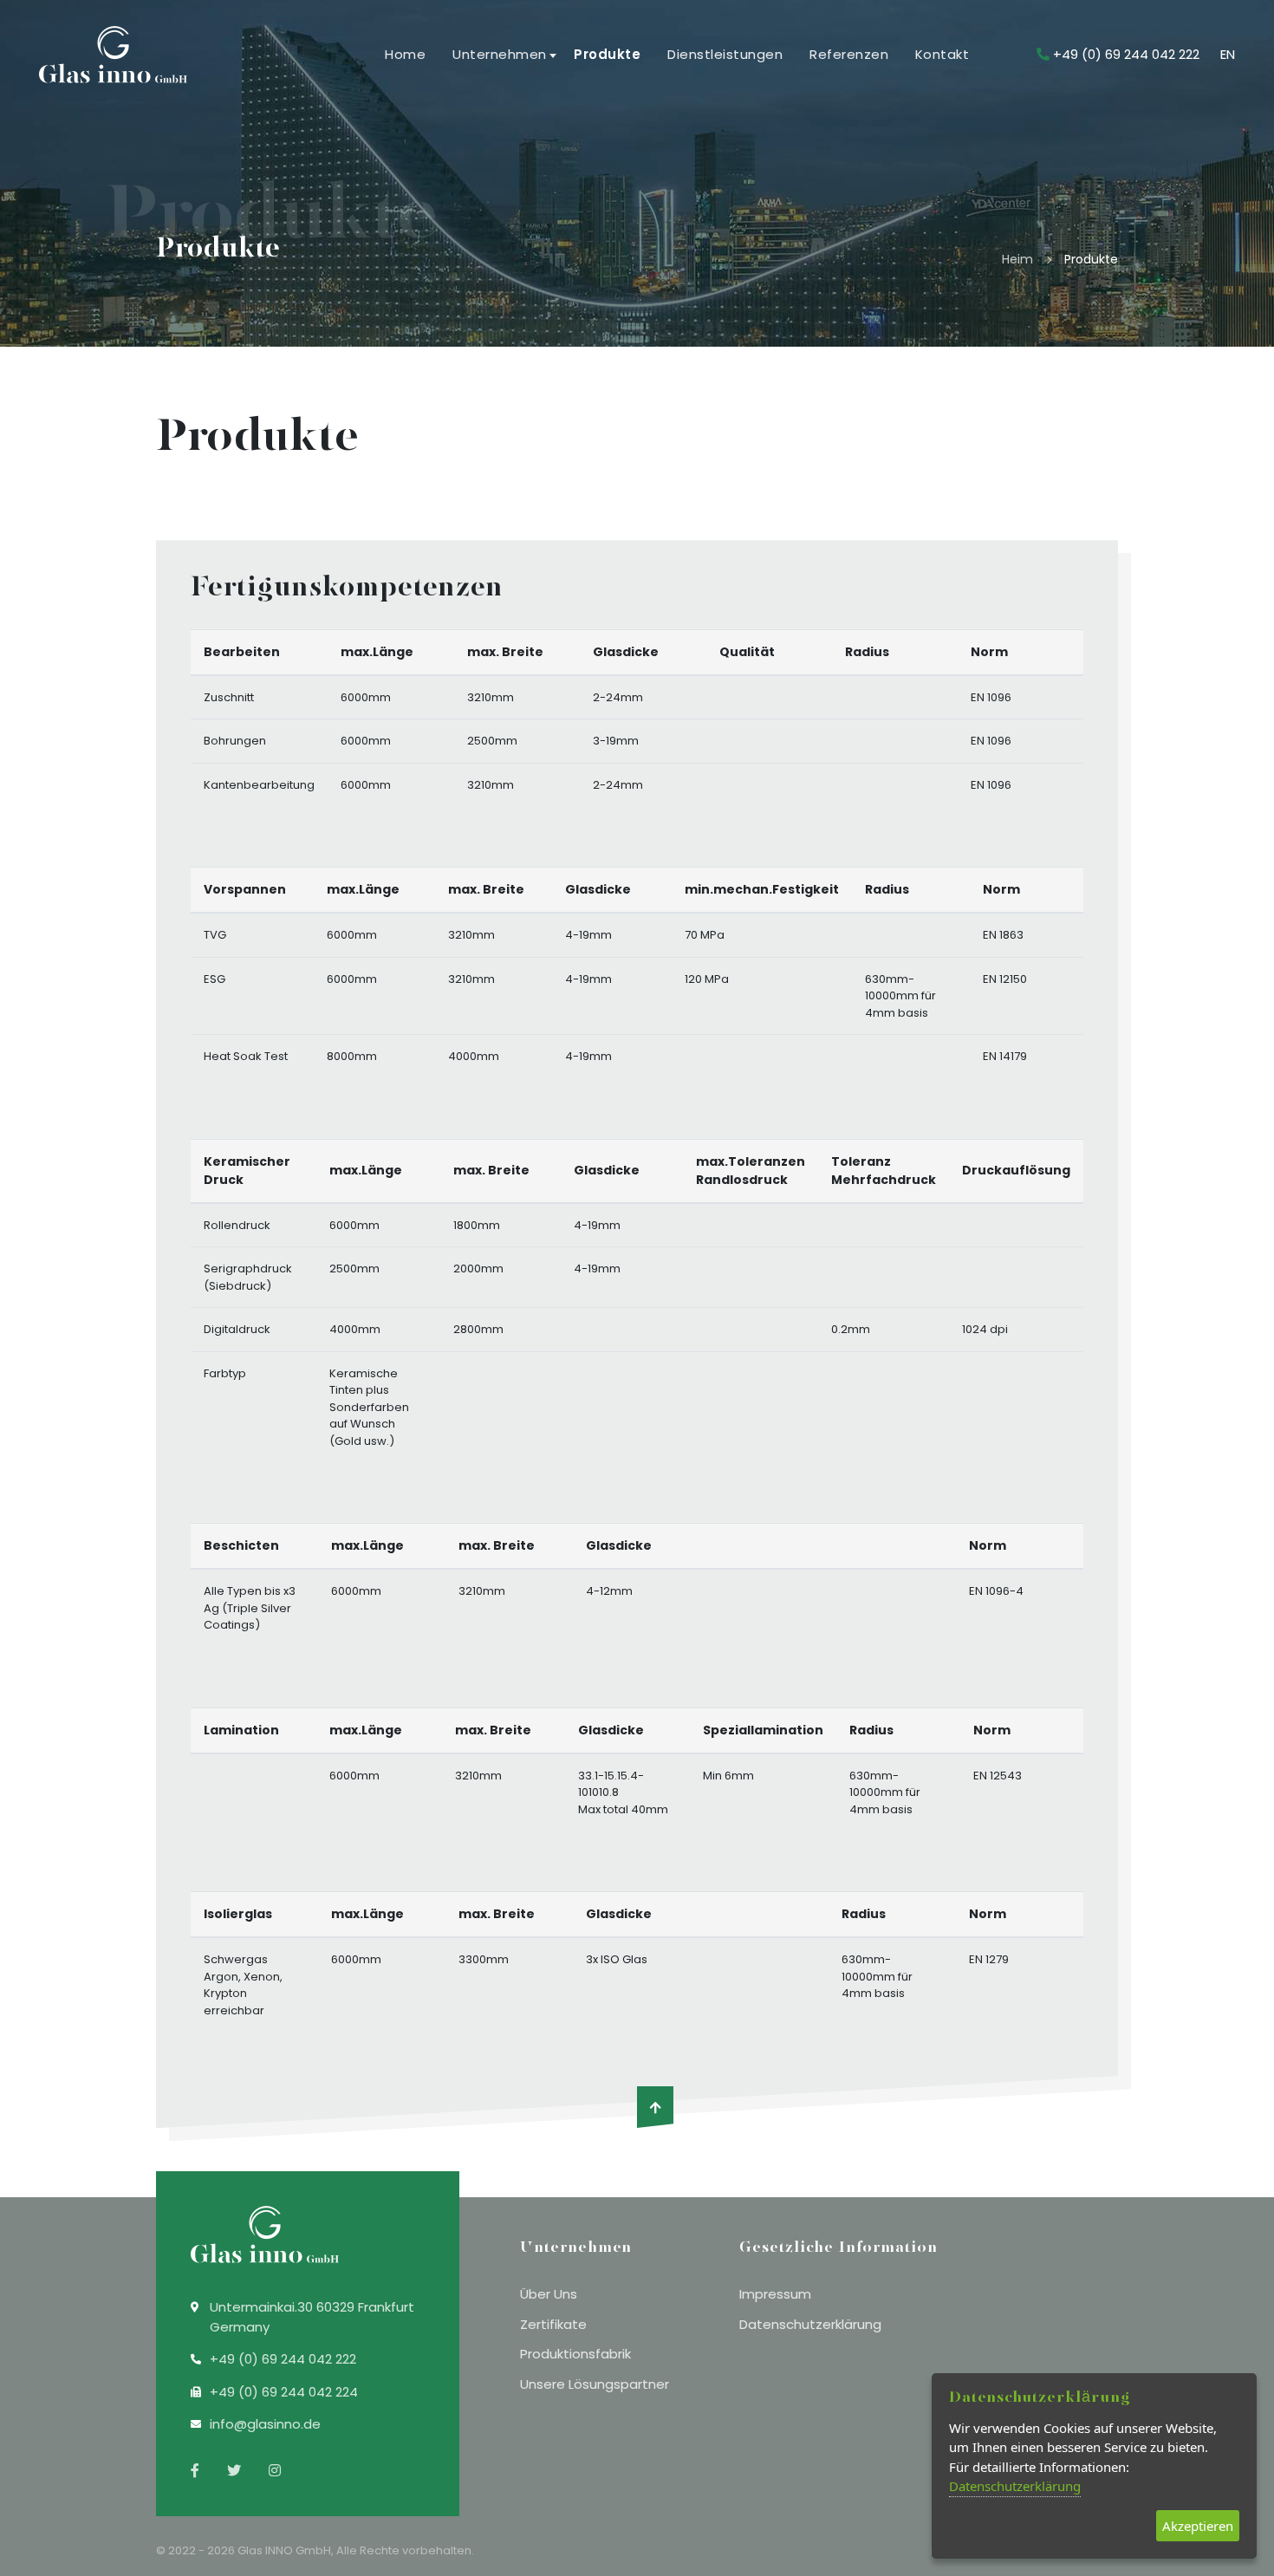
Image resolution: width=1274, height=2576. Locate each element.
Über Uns (549, 2294)
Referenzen (848, 54)
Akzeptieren (1198, 2526)
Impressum (775, 2294)
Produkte (606, 54)
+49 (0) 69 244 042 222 (1126, 54)
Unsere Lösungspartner (595, 2384)
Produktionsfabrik (575, 2354)
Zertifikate (553, 2324)
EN (1228, 54)
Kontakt (942, 54)
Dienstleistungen (724, 54)
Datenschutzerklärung (810, 2324)
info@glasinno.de (265, 2424)
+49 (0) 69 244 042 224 (284, 2392)
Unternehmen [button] (500, 54)
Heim (1017, 259)
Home (405, 54)
